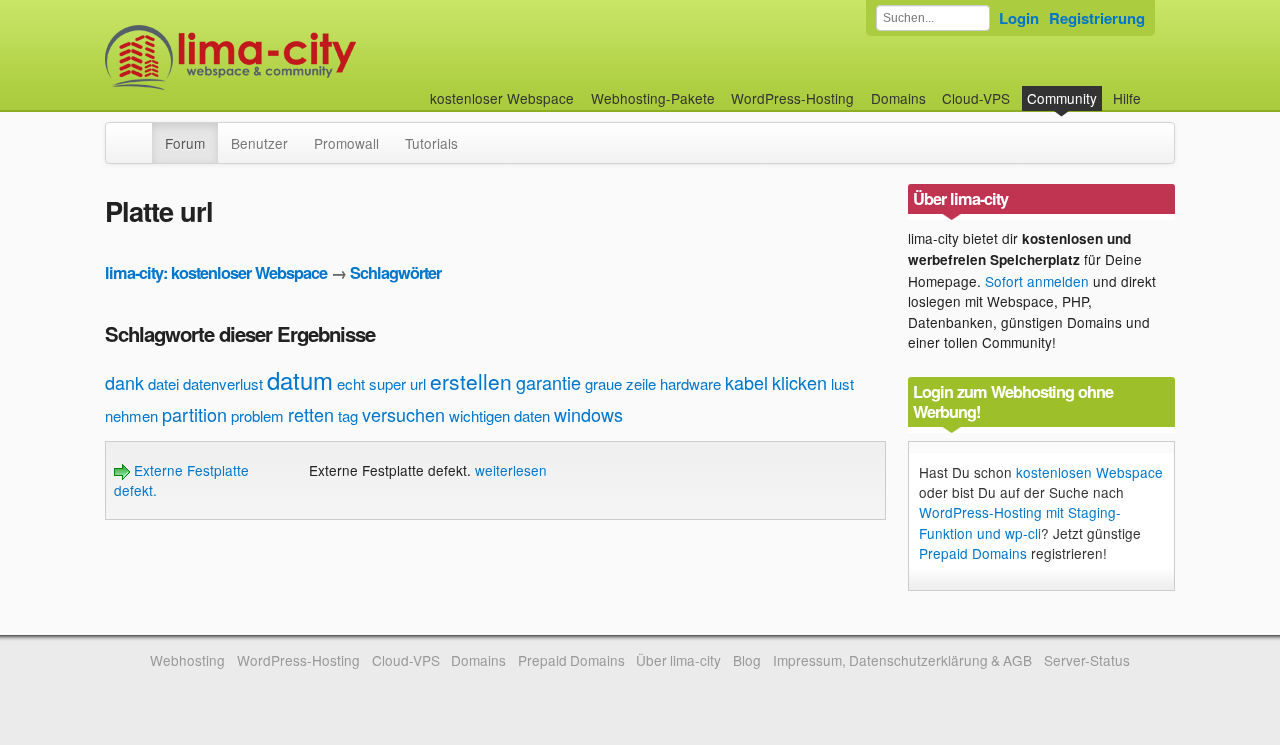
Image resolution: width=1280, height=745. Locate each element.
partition (194, 414)
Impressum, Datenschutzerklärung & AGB (902, 660)
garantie (548, 382)
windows (588, 414)
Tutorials (431, 143)
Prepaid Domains (973, 553)
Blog (747, 660)
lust (842, 383)
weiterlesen (511, 470)
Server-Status (1087, 660)
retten (311, 414)
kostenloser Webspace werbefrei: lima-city (305, 57)
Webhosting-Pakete (653, 98)
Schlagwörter (395, 272)
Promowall (346, 143)
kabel (746, 382)
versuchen (403, 414)
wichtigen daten (499, 415)
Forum (185, 143)
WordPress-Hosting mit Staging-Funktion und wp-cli (1020, 522)
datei (163, 383)
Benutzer (259, 143)
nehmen (131, 415)
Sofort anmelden (1037, 281)
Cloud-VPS (976, 98)
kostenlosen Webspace (1089, 472)
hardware (690, 383)
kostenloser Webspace (502, 98)
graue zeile (620, 383)
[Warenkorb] (1157, 88)
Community (1062, 98)
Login (1019, 18)
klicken (799, 382)
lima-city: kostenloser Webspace (216, 272)
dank (124, 382)
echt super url (381, 383)
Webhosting (187, 660)
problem (257, 415)
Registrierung (1097, 18)
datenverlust (223, 383)
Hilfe (1127, 98)
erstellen (471, 381)
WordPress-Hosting (792, 98)
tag (348, 415)
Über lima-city (678, 660)
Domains (898, 98)
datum (300, 379)
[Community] (139, 133)
